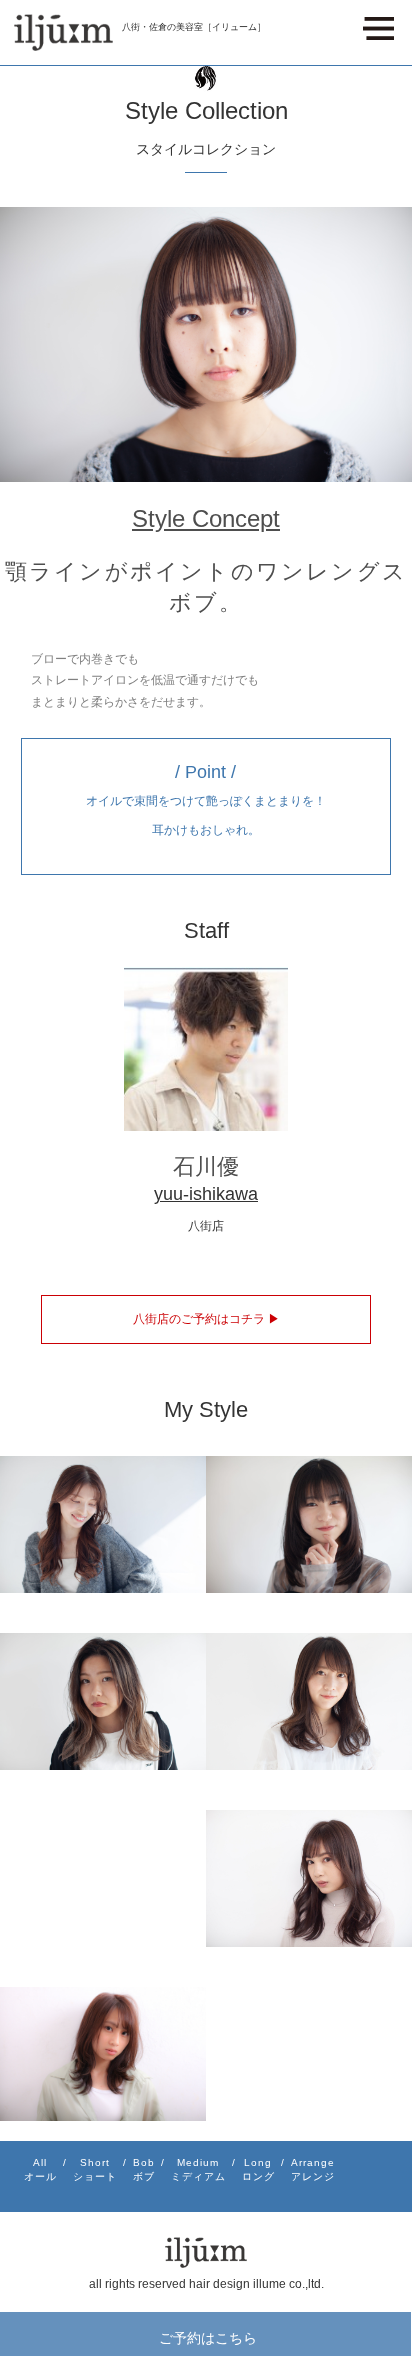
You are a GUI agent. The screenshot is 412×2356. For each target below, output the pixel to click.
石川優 (206, 1166)
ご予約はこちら (208, 2337)
